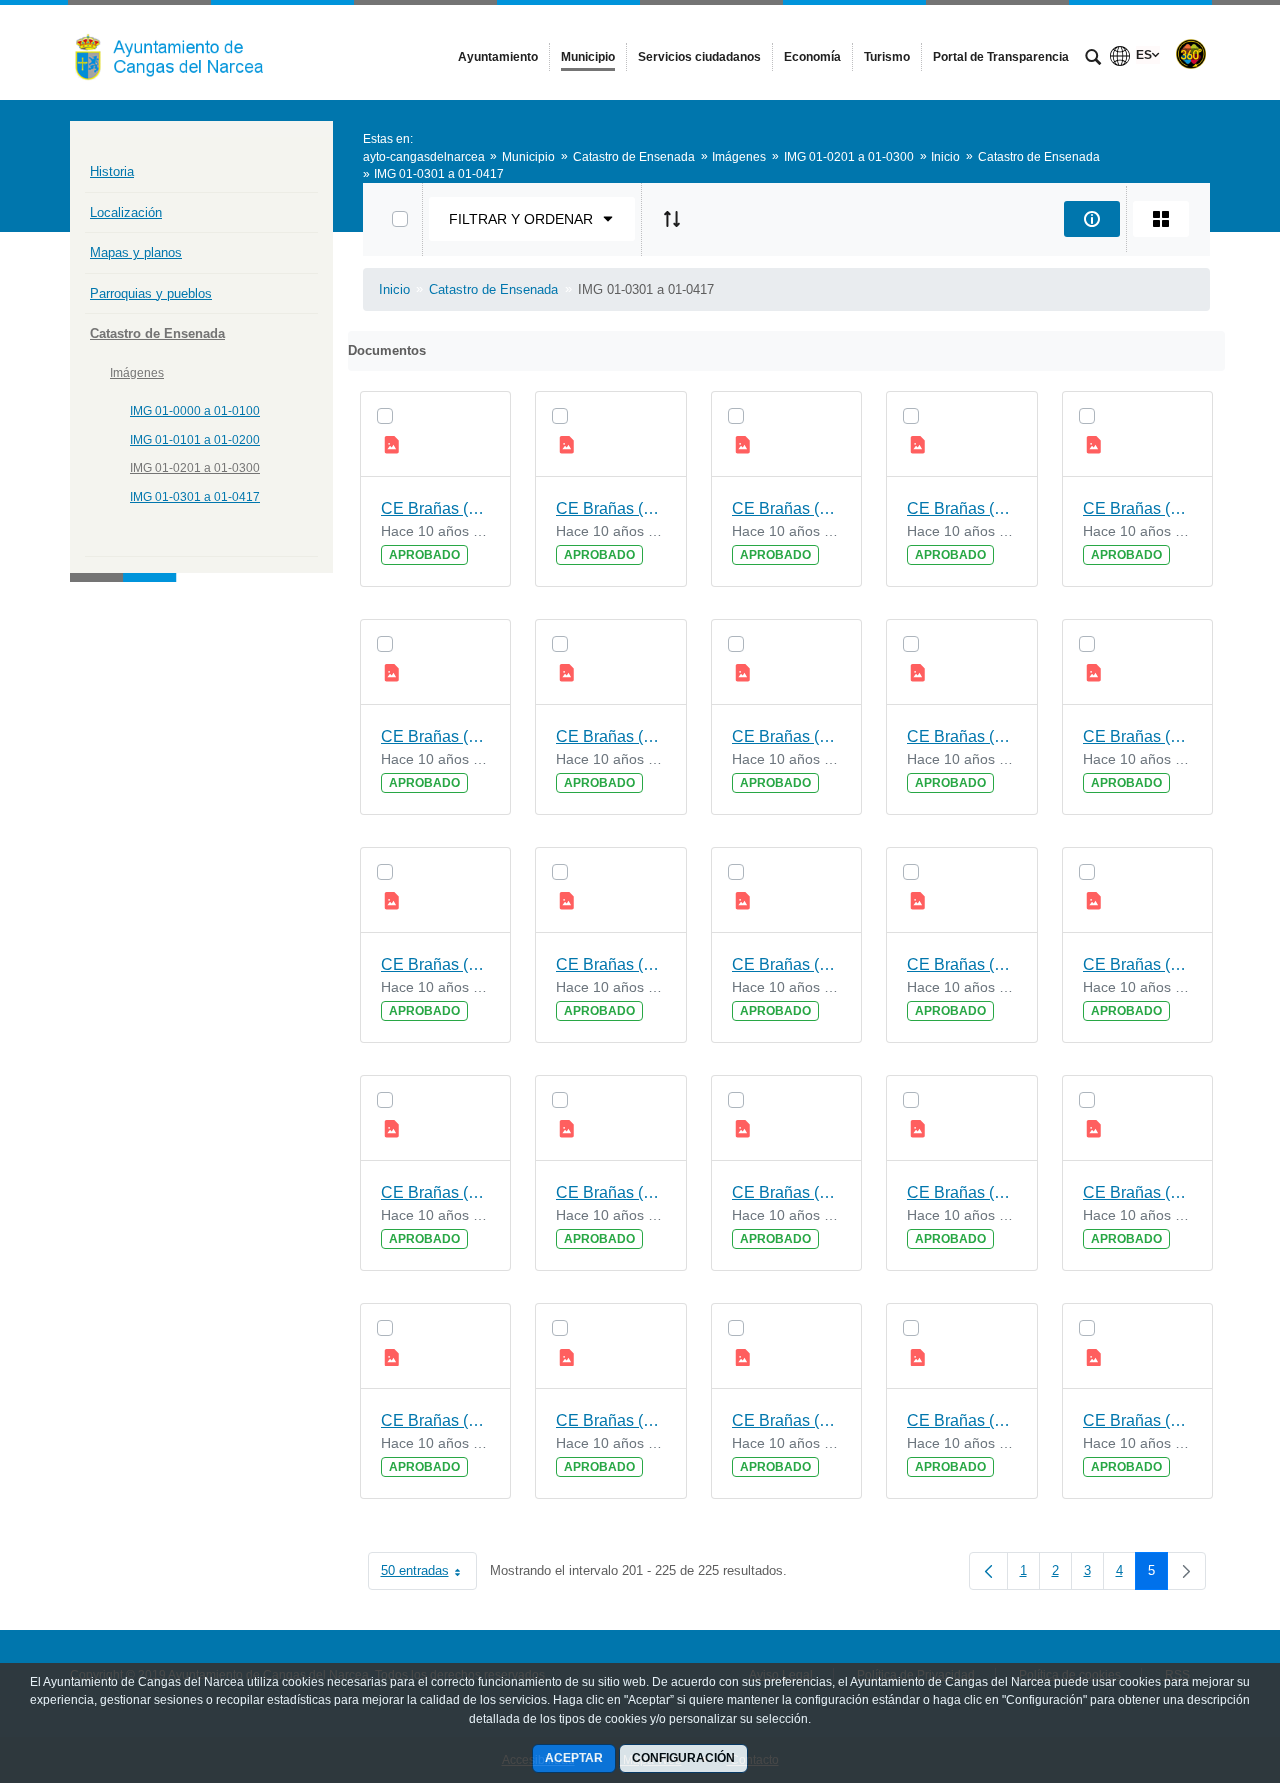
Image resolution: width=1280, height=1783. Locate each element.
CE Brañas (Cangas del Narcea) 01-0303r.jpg (1138, 1192)
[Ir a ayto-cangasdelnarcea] (180, 52)
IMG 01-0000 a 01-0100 (195, 411)
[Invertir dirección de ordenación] (672, 219)
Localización (126, 212)
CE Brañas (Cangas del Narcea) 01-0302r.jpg (611, 1420)
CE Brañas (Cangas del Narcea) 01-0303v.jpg (962, 1192)
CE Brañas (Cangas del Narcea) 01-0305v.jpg (1138, 964)
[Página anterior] (988, 1571)
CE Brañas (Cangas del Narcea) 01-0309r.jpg (787, 736)
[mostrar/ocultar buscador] (1093, 59)
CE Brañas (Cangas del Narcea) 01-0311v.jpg (787, 508)
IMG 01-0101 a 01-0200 (195, 440)
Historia (112, 171)
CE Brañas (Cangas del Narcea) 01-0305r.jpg (436, 1192)
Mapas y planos (136, 252)
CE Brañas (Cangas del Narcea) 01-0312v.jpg (436, 508)
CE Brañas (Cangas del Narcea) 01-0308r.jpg (1138, 736)
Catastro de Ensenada (157, 333)
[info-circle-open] (1092, 219)
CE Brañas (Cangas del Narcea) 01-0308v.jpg (962, 736)
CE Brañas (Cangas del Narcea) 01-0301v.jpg (787, 1420)
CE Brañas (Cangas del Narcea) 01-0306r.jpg (962, 964)
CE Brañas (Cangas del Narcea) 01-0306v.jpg (787, 964)
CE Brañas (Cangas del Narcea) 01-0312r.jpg (611, 508)
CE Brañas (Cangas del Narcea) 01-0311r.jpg (962, 508)
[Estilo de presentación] (1161, 219)
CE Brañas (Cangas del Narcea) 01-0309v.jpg (611, 736)
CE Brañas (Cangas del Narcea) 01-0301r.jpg (962, 1420)
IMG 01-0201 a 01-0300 (195, 468)
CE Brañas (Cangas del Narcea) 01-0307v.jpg (436, 964)
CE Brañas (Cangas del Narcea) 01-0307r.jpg (611, 964)
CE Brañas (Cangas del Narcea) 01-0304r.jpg (787, 1192)
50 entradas (429, 1574)
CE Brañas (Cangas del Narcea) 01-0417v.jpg (1138, 1420)
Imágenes (137, 373)
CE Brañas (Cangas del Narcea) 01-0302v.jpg (436, 1420)
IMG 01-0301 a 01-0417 (195, 497)
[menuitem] (498, 57)
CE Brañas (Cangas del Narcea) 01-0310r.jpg (436, 736)
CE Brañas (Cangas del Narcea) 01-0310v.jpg (1138, 508)
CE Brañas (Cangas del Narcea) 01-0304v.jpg (611, 1192)
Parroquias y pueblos (151, 293)
